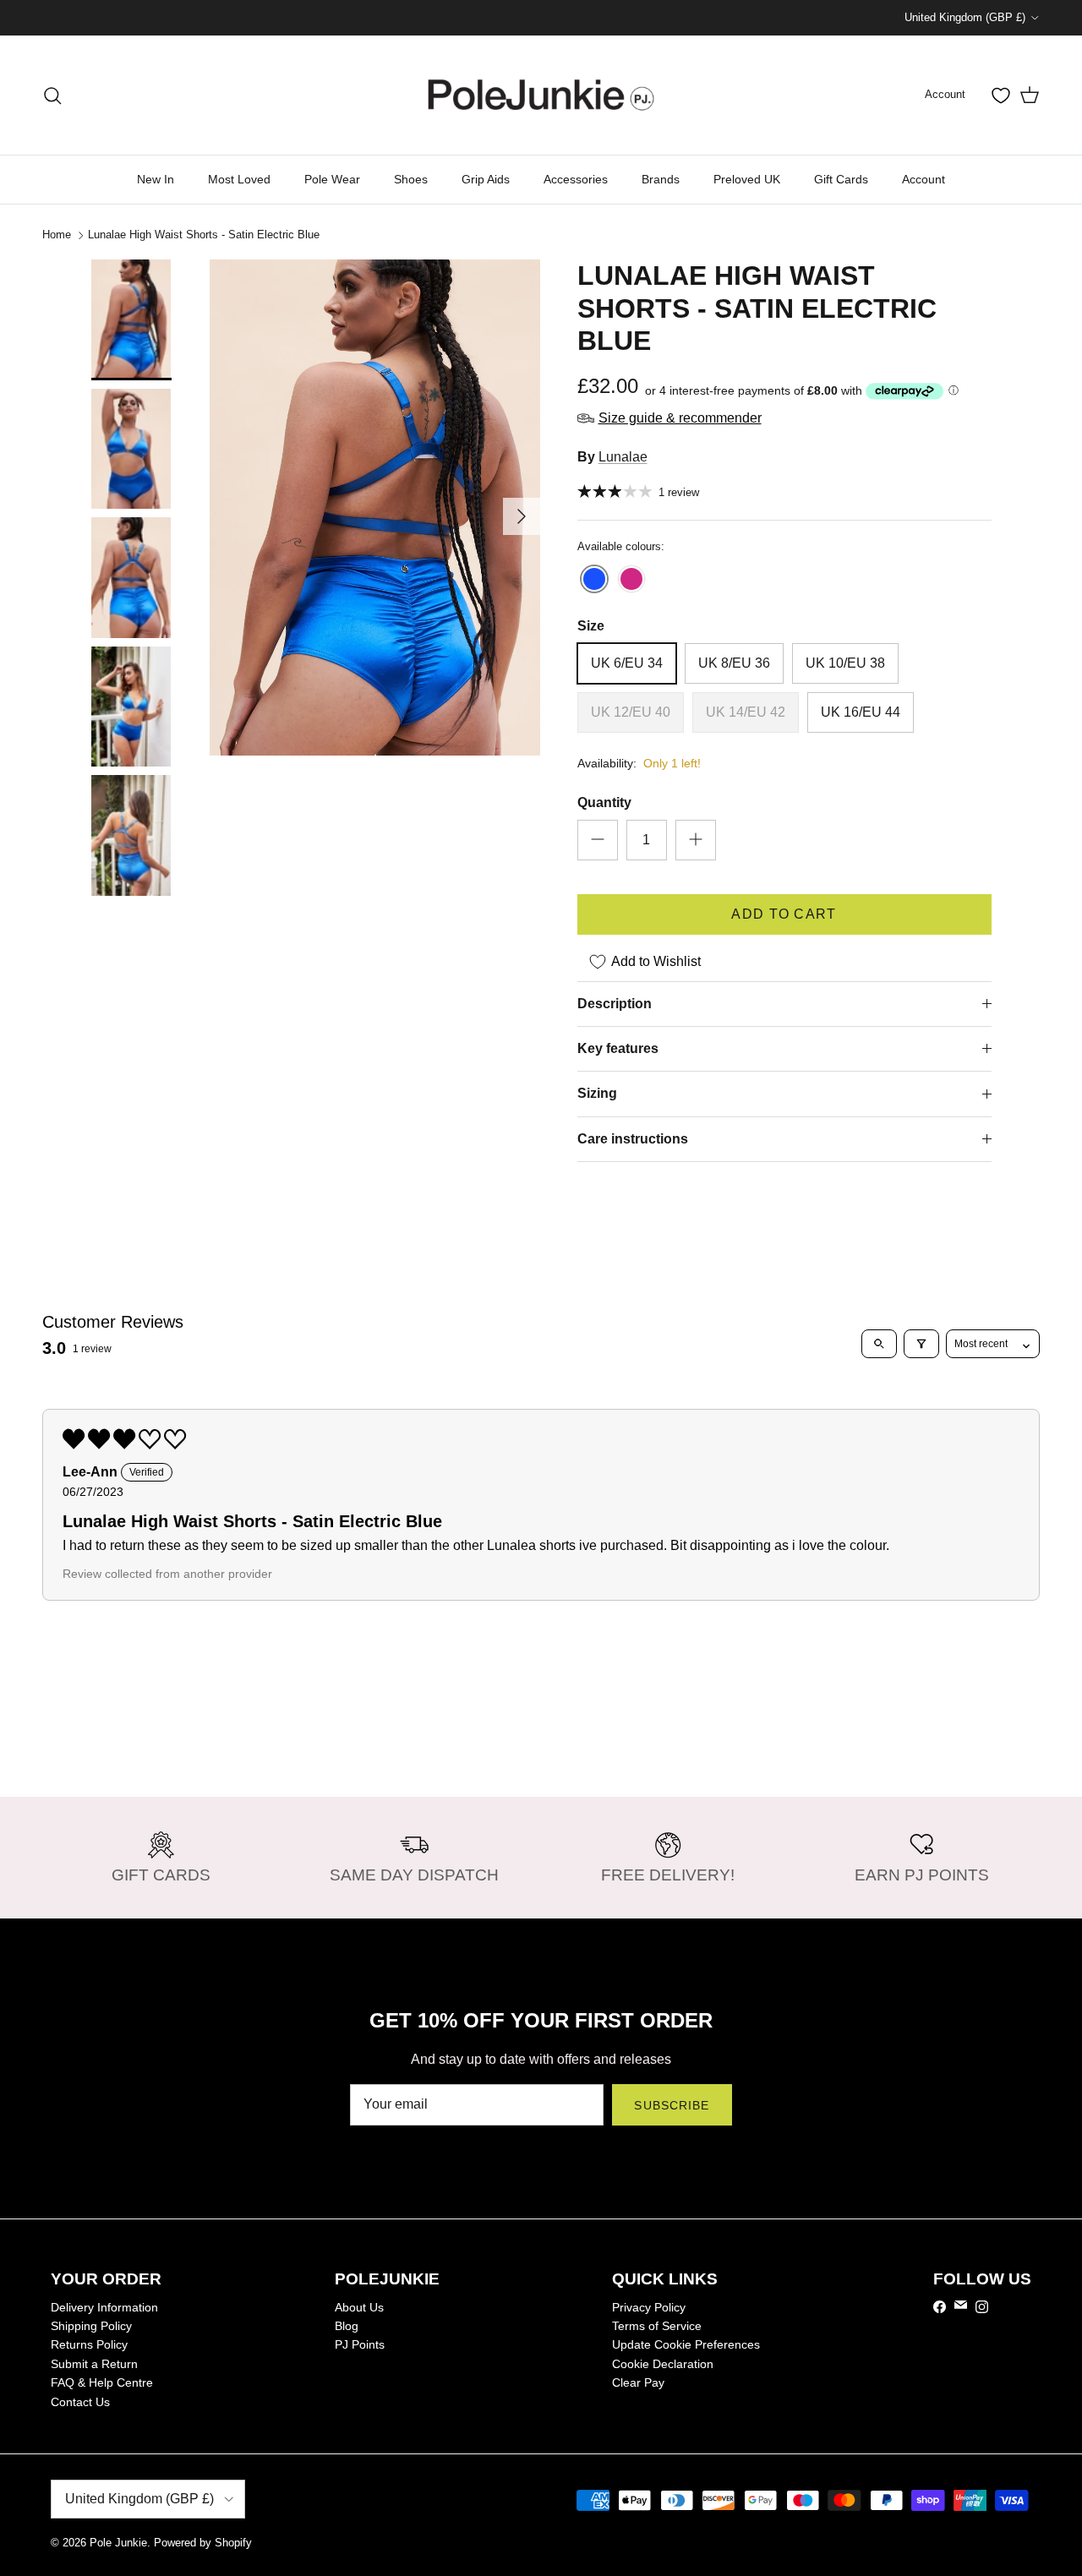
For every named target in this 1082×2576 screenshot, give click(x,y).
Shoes (411, 179)
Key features (618, 1048)
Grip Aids (486, 179)
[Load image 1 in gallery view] (375, 508)
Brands (661, 179)
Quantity (604, 802)
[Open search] (879, 1344)
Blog (347, 2326)
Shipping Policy (91, 2326)
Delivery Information (104, 2307)
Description (615, 1004)
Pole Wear (332, 179)
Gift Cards (841, 179)
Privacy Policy (649, 2307)
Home (57, 235)
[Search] (52, 96)
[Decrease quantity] (598, 840)
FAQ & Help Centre (102, 2382)
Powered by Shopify (203, 2543)
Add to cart (784, 914)
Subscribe (672, 2105)
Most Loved (239, 179)
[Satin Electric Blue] (594, 580)
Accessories (576, 179)
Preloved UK (747, 179)
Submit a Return (94, 2364)
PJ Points (360, 2344)
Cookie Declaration (663, 2364)
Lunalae (623, 457)
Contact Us (80, 2402)
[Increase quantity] (696, 840)
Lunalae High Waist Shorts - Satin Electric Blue (204, 235)
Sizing (597, 1093)
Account (924, 179)
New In (156, 179)
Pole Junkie (118, 2543)
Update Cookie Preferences (686, 2344)
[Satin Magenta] (631, 580)
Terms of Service (657, 2326)
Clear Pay (638, 2382)
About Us (359, 2307)
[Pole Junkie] (541, 95)
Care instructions (633, 1139)
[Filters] (921, 1344)
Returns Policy (89, 2344)
